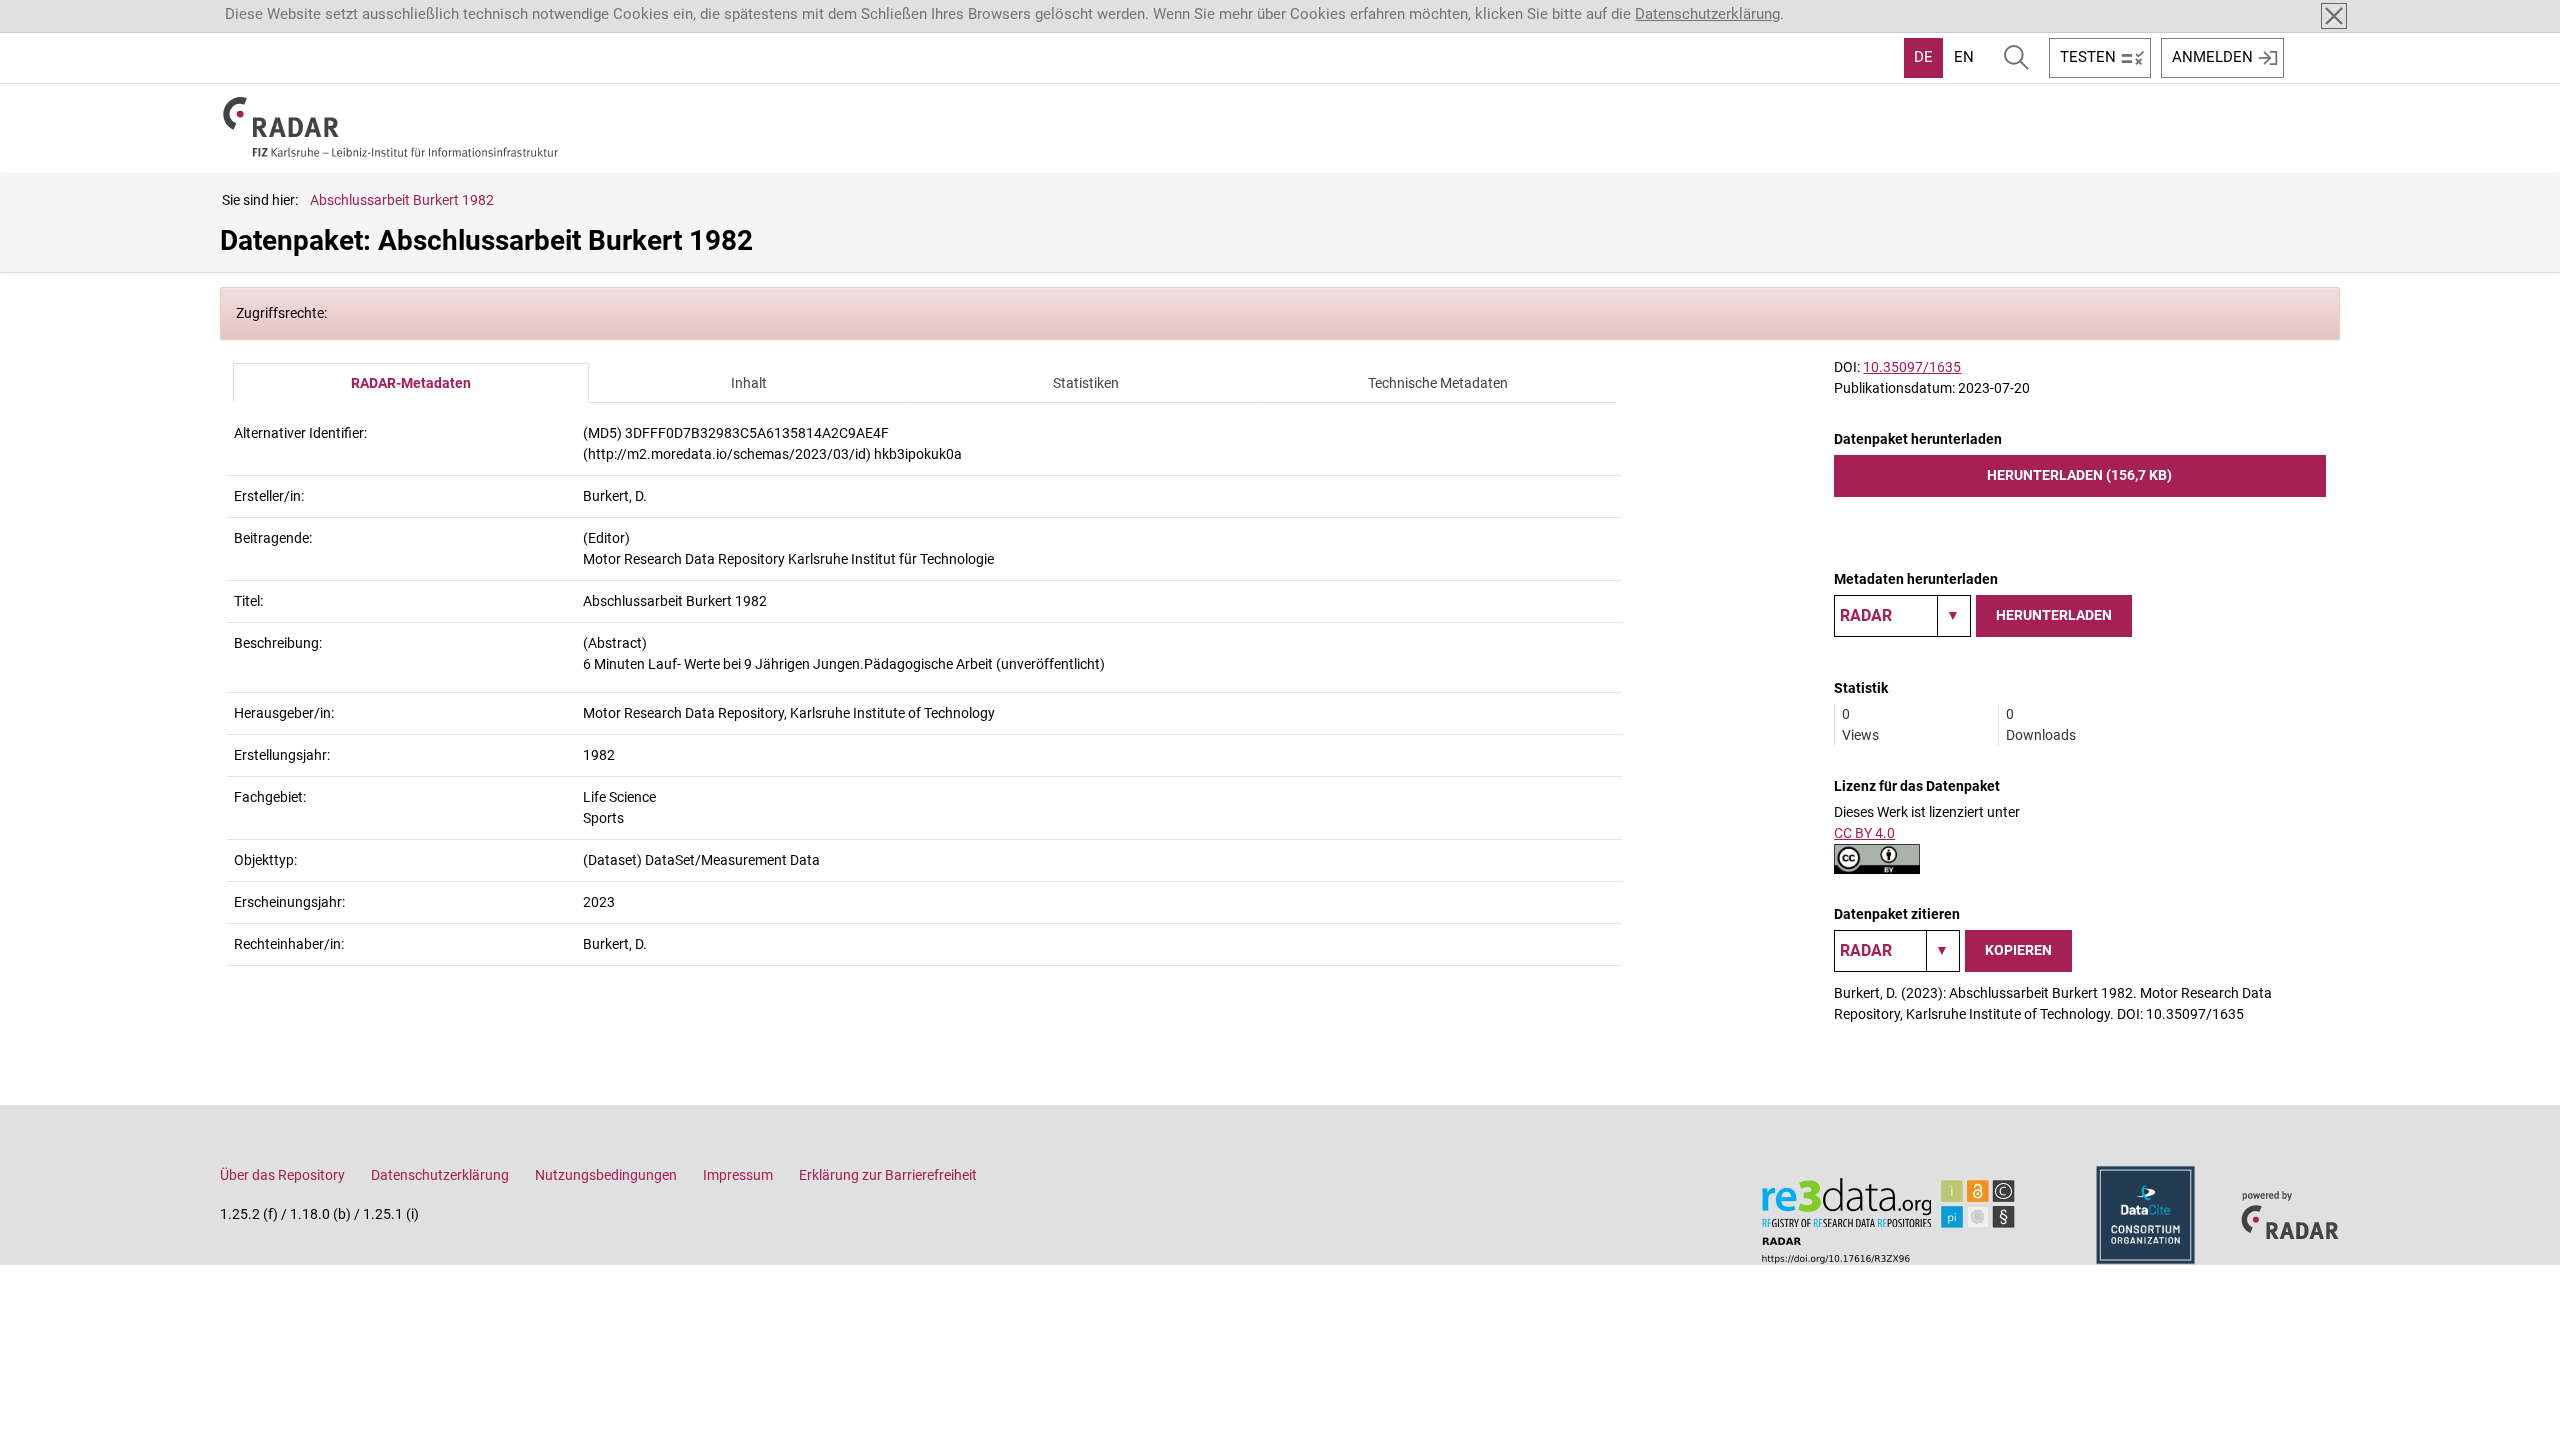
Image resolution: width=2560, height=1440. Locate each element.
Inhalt (749, 383)
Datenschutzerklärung (1707, 14)
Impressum (738, 1175)
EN (1964, 57)
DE (1923, 57)
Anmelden (2212, 57)
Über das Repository (282, 1175)
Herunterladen (2054, 615)
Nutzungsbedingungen (606, 1175)
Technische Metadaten (1438, 383)
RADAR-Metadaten (411, 383)
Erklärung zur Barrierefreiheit (888, 1175)
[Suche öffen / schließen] (2016, 58)
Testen (2088, 57)
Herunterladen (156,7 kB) (2079, 475)
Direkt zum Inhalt (67, 13)
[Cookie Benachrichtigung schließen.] (2334, 16)
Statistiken (1086, 383)
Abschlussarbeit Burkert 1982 (402, 200)
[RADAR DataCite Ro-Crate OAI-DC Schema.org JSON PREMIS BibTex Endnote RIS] (1902, 616)
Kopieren (2018, 950)
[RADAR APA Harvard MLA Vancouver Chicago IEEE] (1897, 951)
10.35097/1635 (1912, 367)
